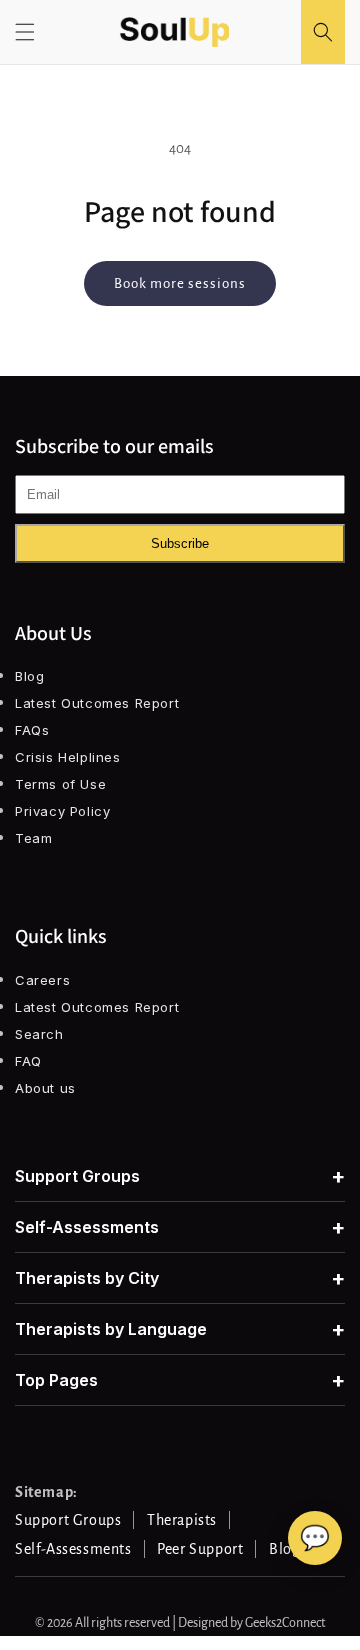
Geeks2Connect (285, 1623)
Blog (29, 676)
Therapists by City (180, 1278)
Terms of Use (60, 784)
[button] (25, 32)
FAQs (32, 730)
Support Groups (180, 1176)
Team (33, 838)
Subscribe (180, 543)
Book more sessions (180, 283)
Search (39, 1034)
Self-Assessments (180, 1227)
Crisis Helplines (68, 757)
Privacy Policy (62, 811)
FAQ (28, 1061)
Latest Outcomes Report (97, 703)
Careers (42, 980)
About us (45, 1088)
